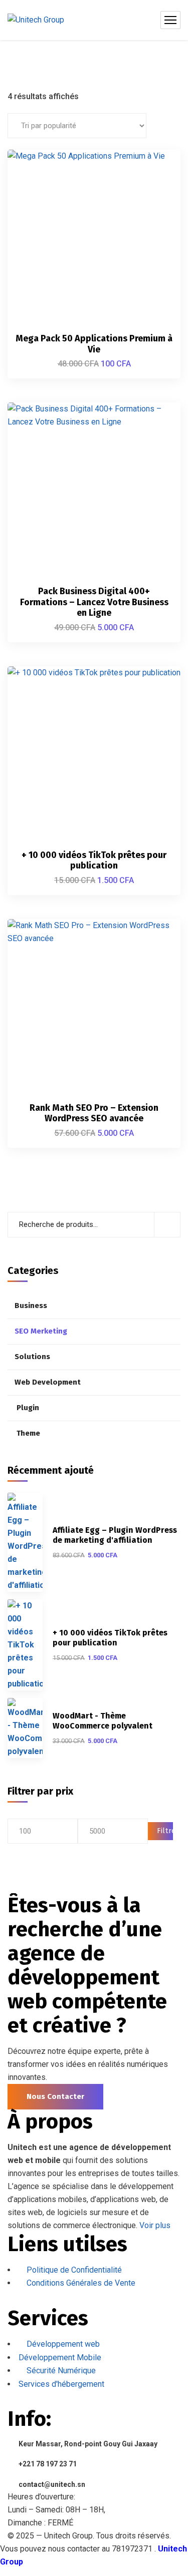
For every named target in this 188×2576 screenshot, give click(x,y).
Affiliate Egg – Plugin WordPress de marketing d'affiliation (115, 1535)
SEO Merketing (41, 1331)
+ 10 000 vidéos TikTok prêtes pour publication (94, 861)
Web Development (48, 1382)
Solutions (32, 1357)
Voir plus (155, 2225)
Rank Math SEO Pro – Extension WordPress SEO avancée (94, 1113)
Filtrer (165, 1831)
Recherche (167, 1225)
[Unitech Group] (36, 20)
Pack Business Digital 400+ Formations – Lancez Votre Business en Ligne (94, 602)
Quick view (156, 215)
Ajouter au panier (156, 169)
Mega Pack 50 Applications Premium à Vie (94, 344)
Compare (156, 192)
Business (31, 1306)
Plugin (28, 1408)
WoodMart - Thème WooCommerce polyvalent (103, 1721)
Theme (28, 1433)
